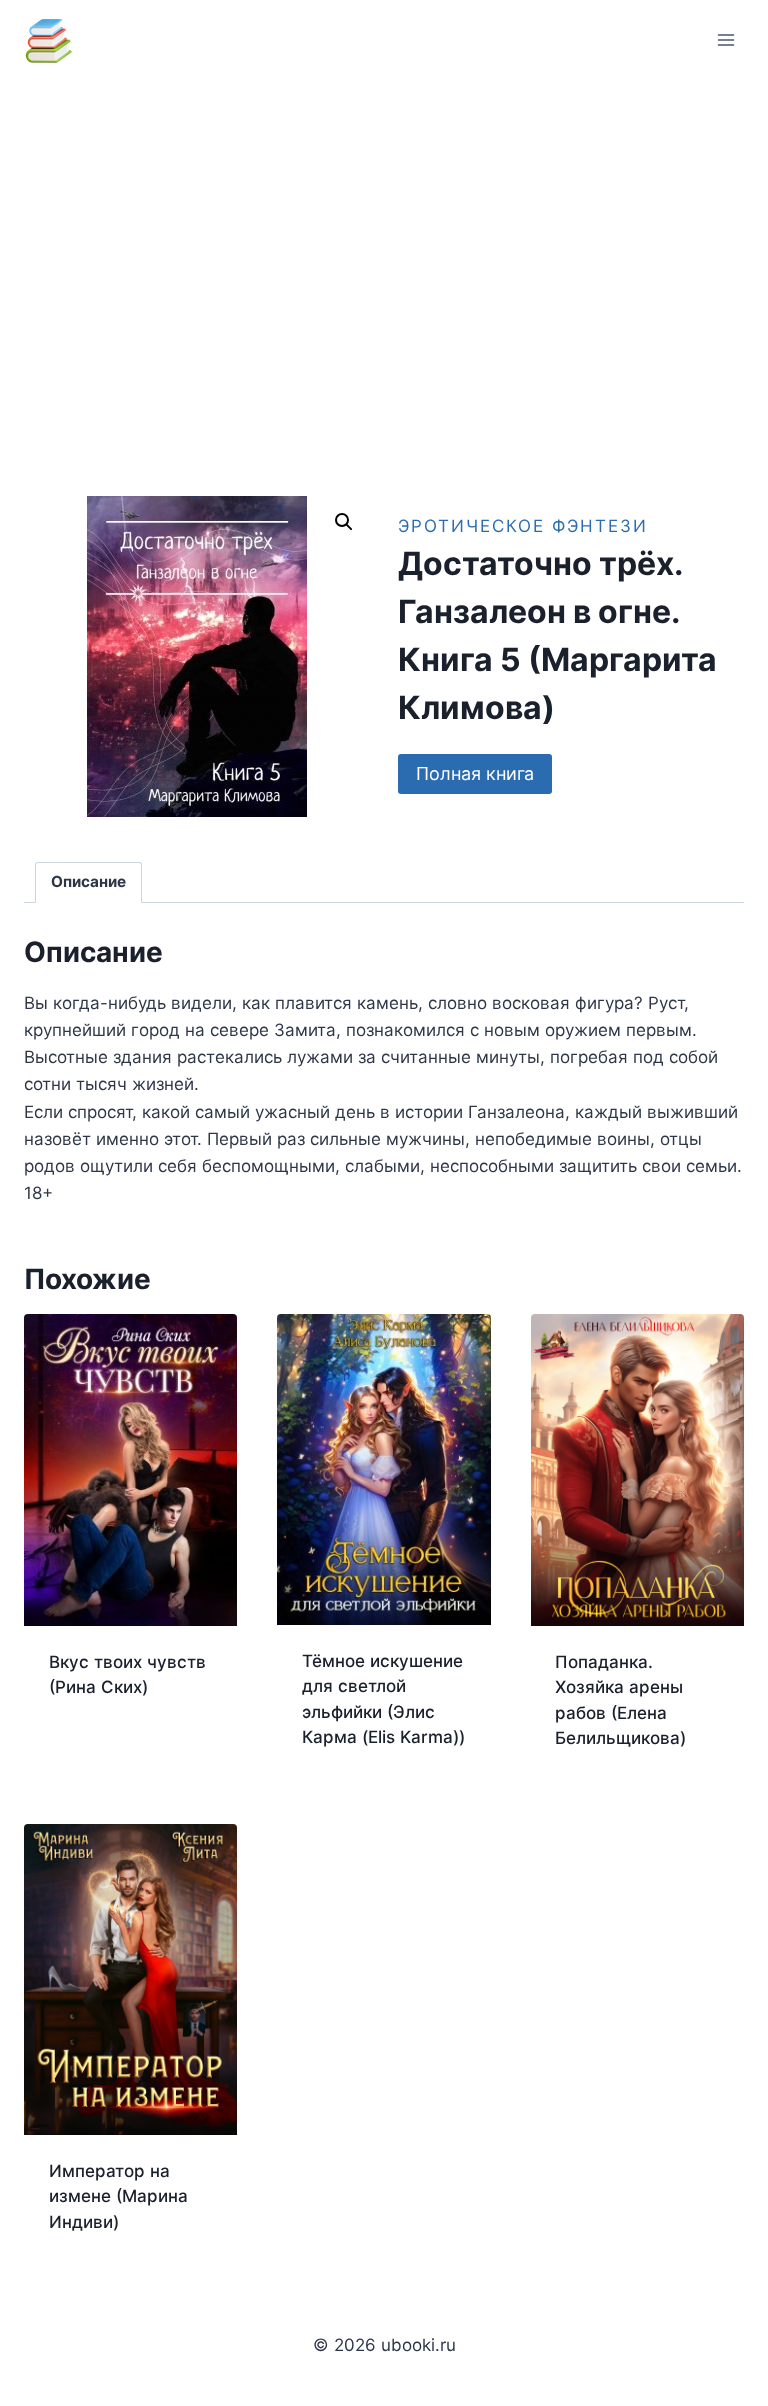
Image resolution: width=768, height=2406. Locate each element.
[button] (344, 522)
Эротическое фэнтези (523, 526)
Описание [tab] (88, 881)
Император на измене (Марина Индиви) (118, 2196)
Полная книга (475, 773)
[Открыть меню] (725, 39)
